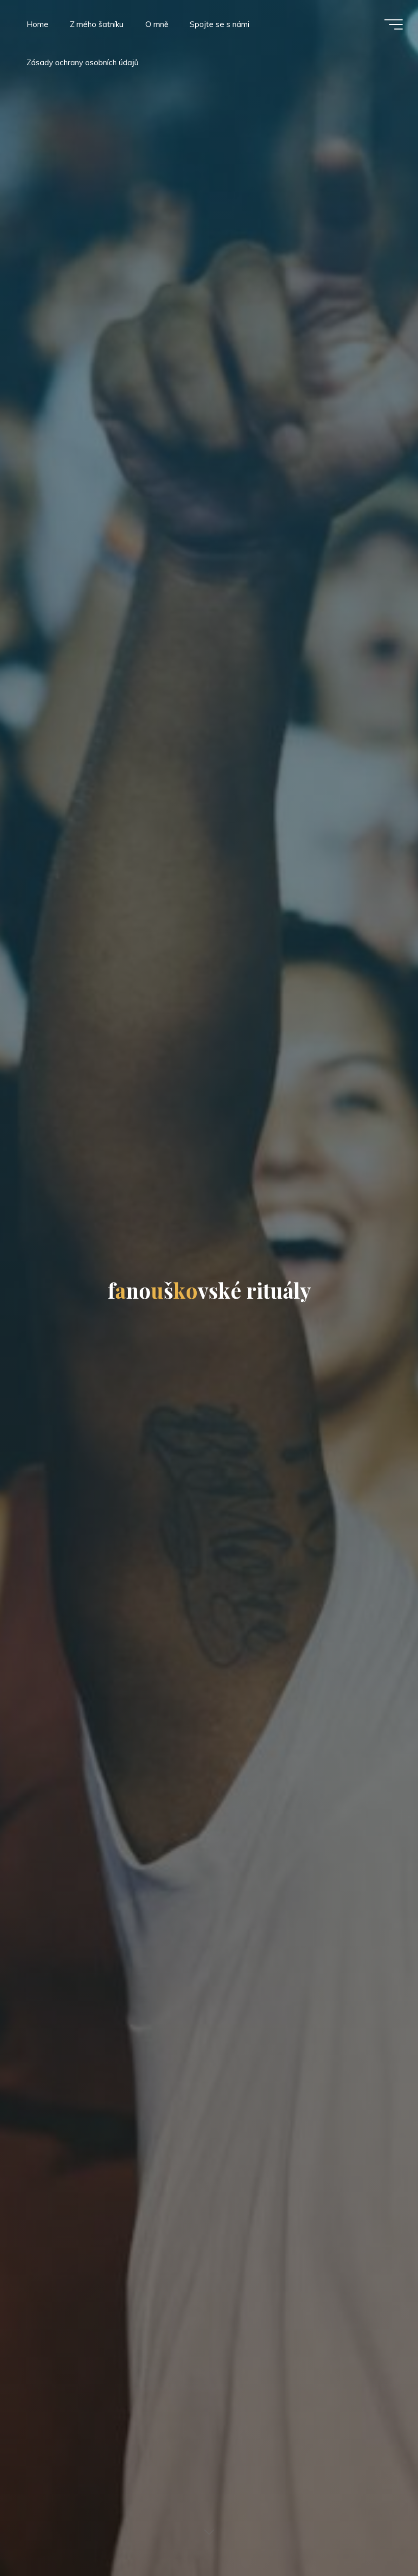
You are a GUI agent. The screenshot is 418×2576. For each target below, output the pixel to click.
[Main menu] (394, 24)
